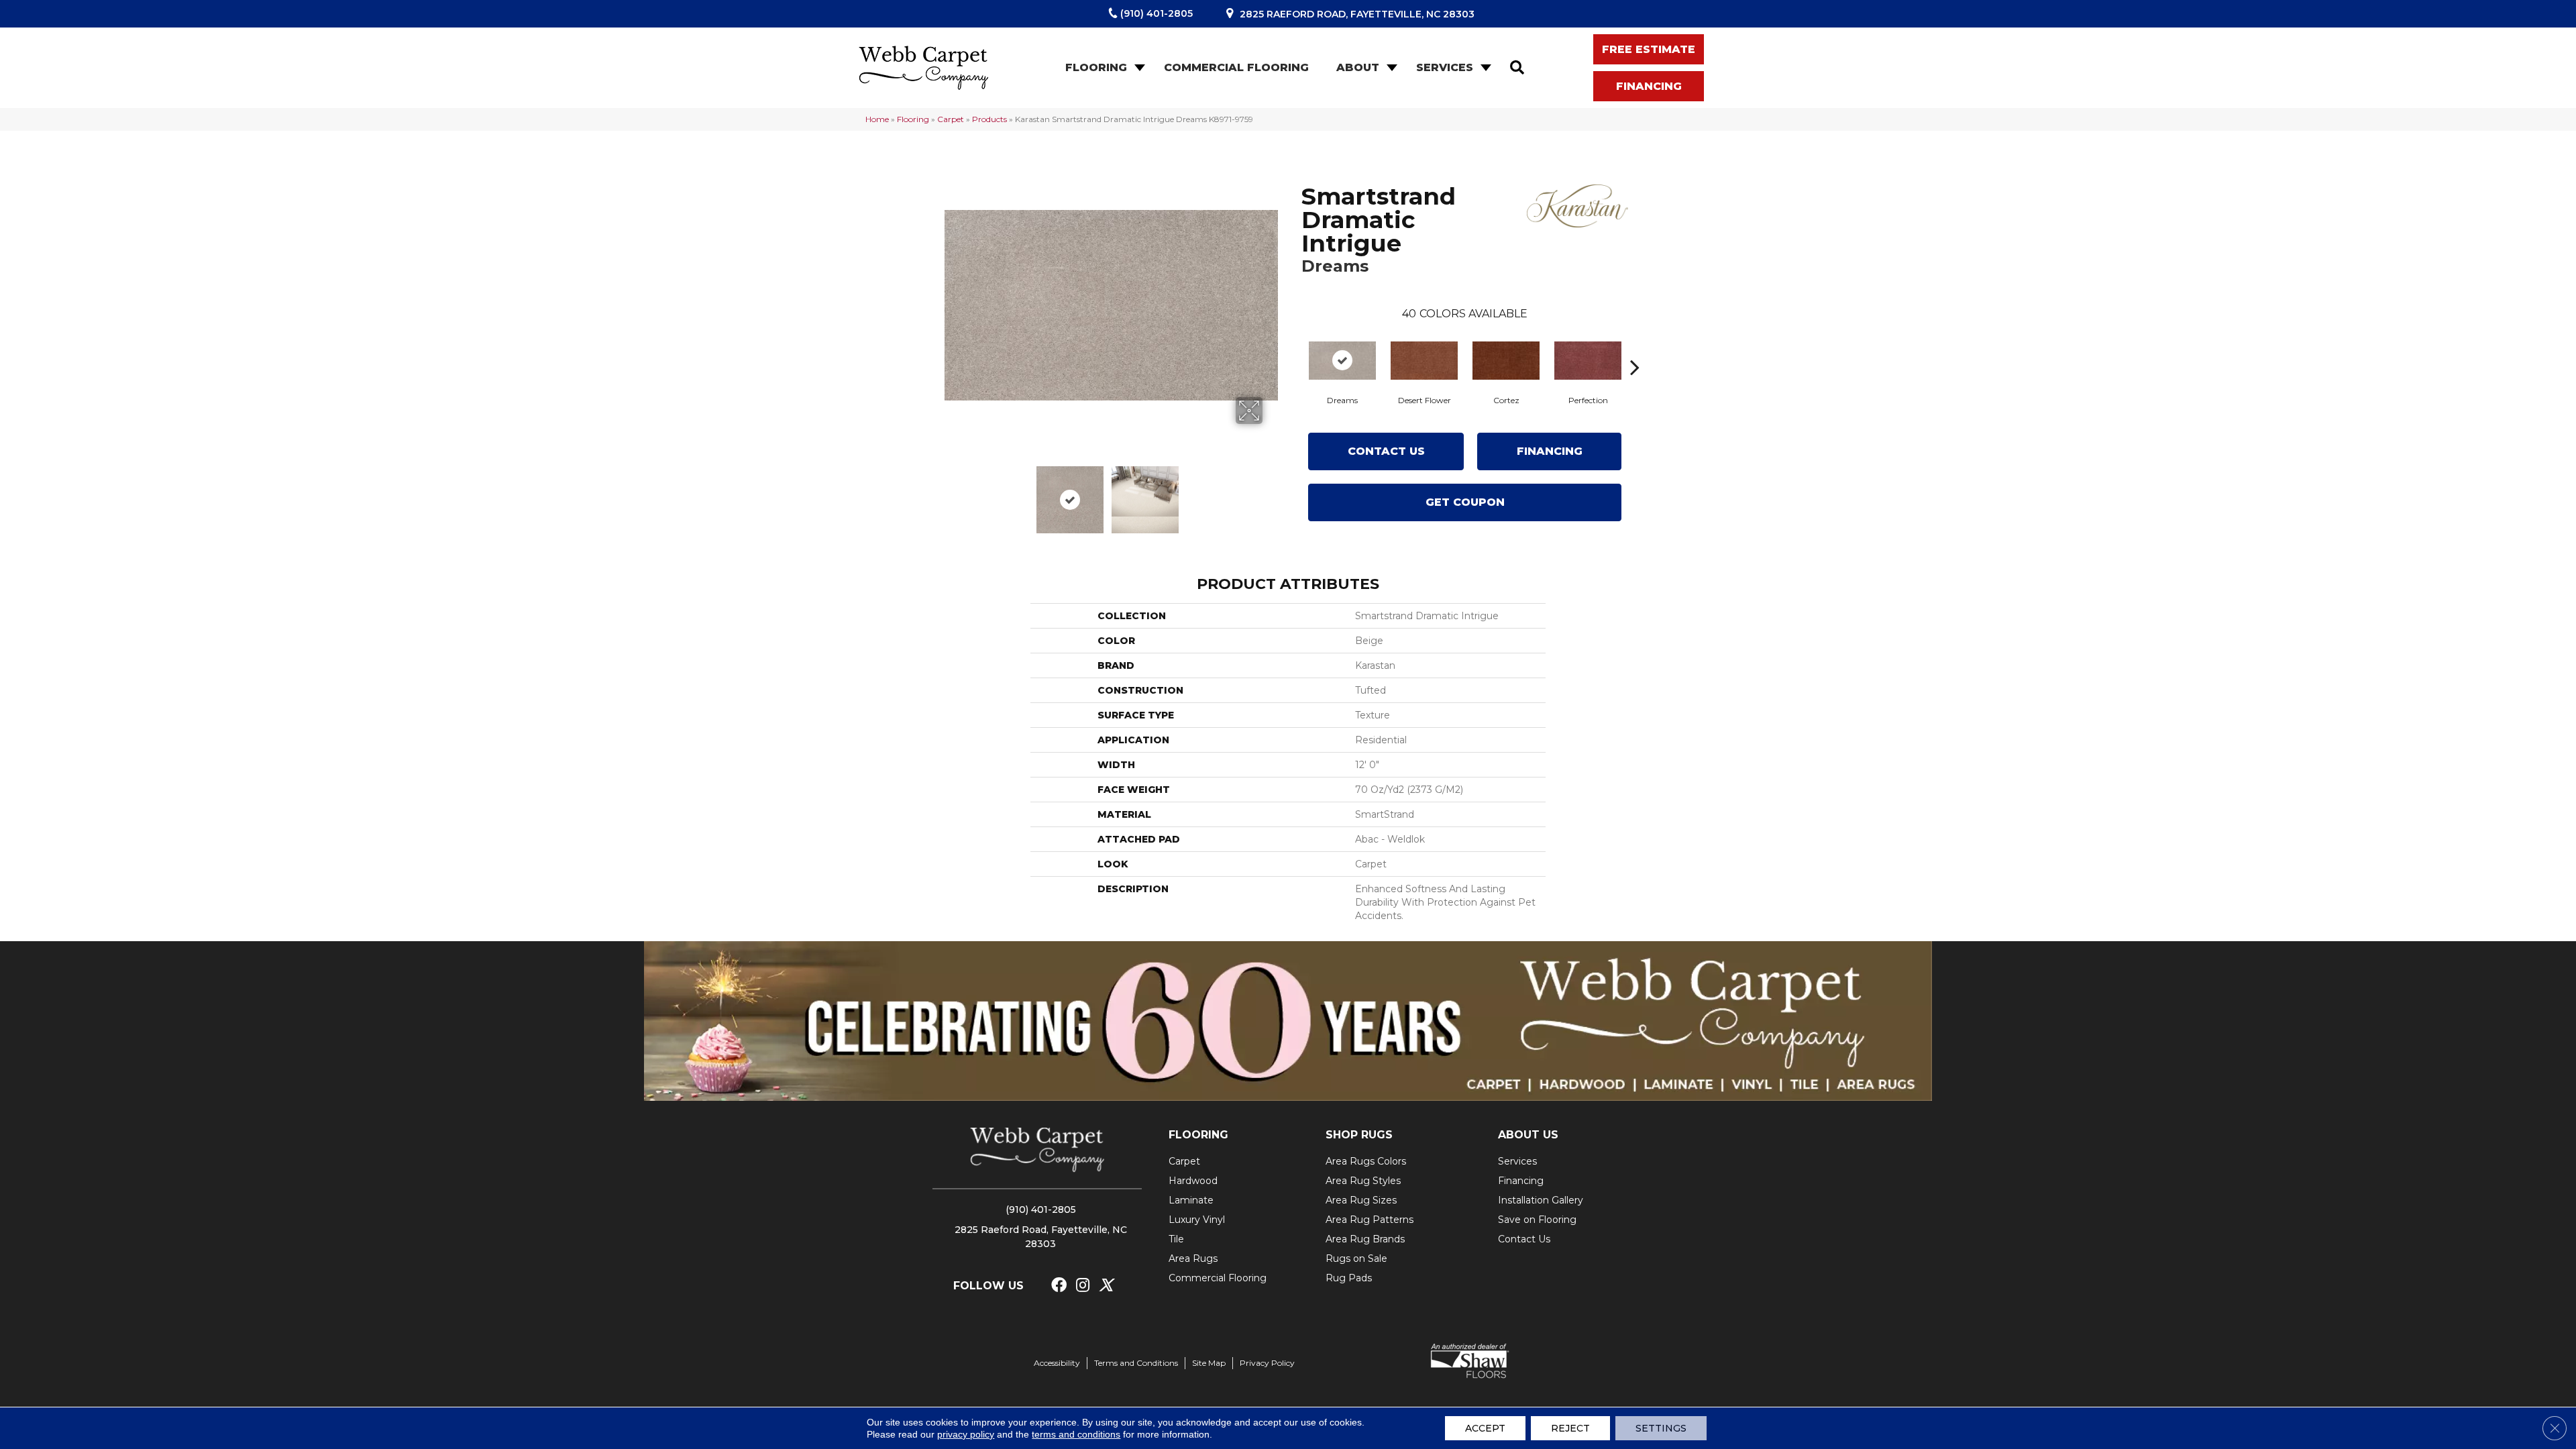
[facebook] (1059, 1286)
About (1358, 67)
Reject (1570, 1428)
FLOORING (1198, 1135)
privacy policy (966, 1434)
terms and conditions (1076, 1434)
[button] (1138, 68)
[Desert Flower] (1424, 361)
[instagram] (1083, 1286)
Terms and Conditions (1136, 1363)
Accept (1485, 1428)
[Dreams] (1342, 361)
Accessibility (1057, 1363)
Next (1271, 493)
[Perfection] (1588, 361)
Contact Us (1386, 451)
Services (1445, 67)
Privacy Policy (1267, 1363)
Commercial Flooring (1236, 67)
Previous (951, 493)
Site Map (1209, 1363)
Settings (1661, 1428)
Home (877, 119)
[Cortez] (1506, 361)
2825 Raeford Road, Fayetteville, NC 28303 (1357, 14)
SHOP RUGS (1359, 1135)
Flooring (1096, 67)
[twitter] (1106, 1286)
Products (989, 119)
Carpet (951, 119)
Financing (1550, 451)
